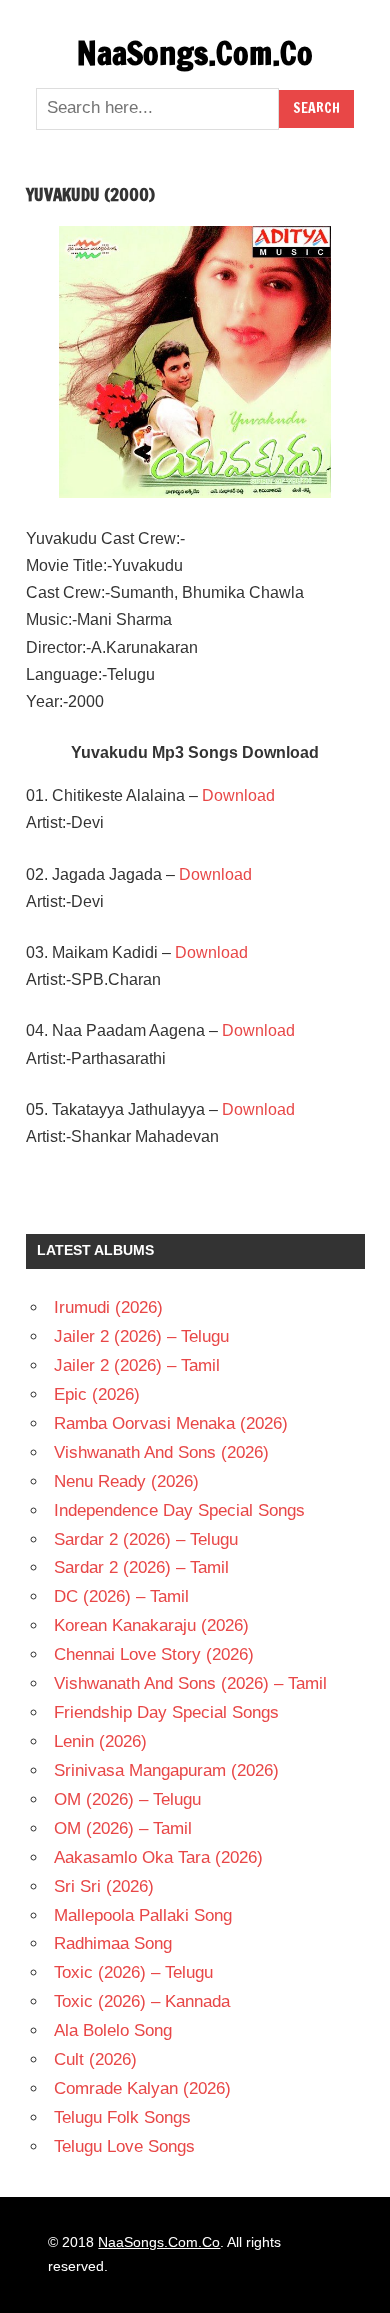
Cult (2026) (95, 2059)
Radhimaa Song (113, 1943)
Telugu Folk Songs (122, 2117)
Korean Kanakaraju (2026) (151, 1625)
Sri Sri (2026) (104, 1886)
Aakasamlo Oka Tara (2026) (158, 1857)
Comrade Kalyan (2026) (142, 2088)
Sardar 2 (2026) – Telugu (146, 1539)
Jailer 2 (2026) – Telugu (141, 1336)
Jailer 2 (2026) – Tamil (137, 1365)
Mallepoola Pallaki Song (143, 1915)
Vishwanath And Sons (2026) (161, 1452)
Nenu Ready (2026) (126, 1481)
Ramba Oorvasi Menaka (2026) (171, 1423)
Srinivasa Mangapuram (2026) (166, 1770)
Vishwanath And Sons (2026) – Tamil (190, 1683)
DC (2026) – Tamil (121, 1596)
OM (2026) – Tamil (123, 1828)
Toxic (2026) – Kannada (142, 2001)
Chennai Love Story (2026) (154, 1654)
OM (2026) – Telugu (127, 1799)
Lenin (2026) (100, 1741)
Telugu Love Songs (124, 2146)
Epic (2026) (97, 1394)
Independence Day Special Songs (179, 1510)
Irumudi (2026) (108, 1307)
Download (238, 795)
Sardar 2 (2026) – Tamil (141, 1567)
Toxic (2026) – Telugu (133, 1972)
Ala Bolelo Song (113, 2030)
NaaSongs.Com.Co (195, 53)
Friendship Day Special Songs (166, 1712)
